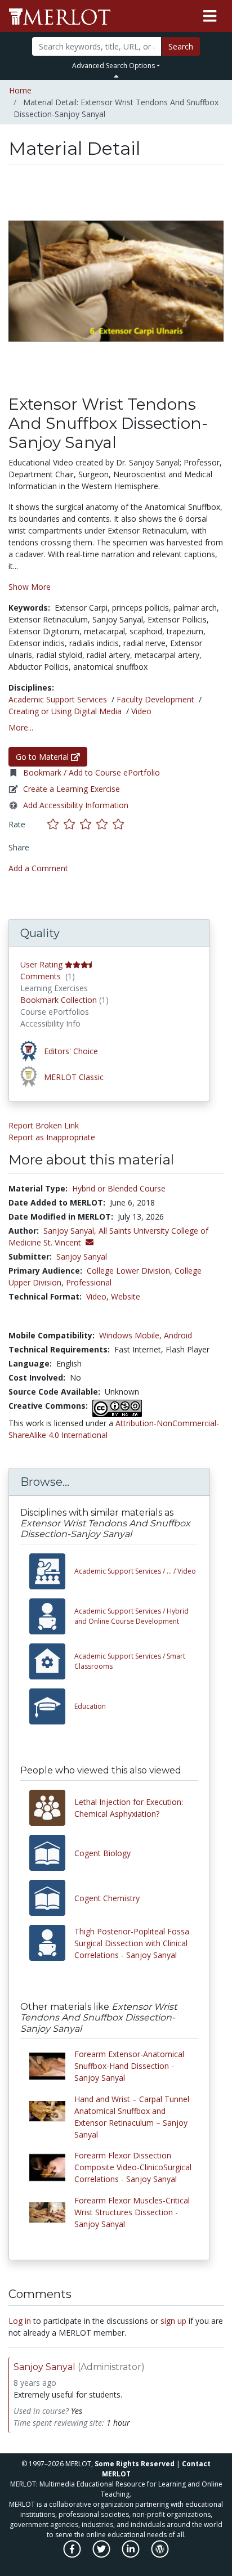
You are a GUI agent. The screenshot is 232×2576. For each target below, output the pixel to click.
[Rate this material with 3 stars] (88, 824)
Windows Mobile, (130, 1335)
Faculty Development (155, 699)
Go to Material (43, 757)
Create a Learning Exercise (72, 789)
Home (20, 90)
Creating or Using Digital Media (65, 711)
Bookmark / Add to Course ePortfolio (92, 772)
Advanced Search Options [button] (113, 66)
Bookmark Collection (59, 1000)
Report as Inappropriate (52, 1137)
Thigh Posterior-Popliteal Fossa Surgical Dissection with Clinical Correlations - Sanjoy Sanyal (132, 1943)
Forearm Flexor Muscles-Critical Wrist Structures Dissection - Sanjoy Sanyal (132, 2212)
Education (90, 1706)
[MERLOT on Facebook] (73, 2555)
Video (141, 711)
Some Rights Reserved (135, 2464)
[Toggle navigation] (210, 16)
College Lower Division (128, 1271)
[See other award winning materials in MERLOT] (30, 1050)
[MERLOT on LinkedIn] (131, 2555)
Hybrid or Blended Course (119, 1188)
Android (178, 1335)
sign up (173, 2321)
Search (181, 46)
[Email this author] (90, 1242)
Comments (41, 976)
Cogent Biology (102, 1853)
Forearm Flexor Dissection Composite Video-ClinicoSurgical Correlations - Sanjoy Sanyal (133, 2167)
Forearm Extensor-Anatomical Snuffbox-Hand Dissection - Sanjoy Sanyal (129, 2066)
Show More (30, 587)
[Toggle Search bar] (116, 76)
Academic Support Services (58, 699)
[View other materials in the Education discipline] (52, 1706)
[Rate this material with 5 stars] (119, 824)
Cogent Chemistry (107, 1898)
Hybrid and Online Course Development (131, 1616)
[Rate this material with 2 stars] (72, 824)
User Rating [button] (41, 964)
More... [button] (21, 727)
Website (126, 1296)
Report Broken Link (44, 1125)
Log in (20, 2321)
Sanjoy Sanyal (82, 1256)
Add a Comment (38, 868)
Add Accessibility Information (76, 805)
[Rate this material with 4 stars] (104, 824)
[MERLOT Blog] (160, 2555)
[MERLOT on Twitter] (102, 2555)
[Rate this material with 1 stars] (55, 824)
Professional (89, 1282)
